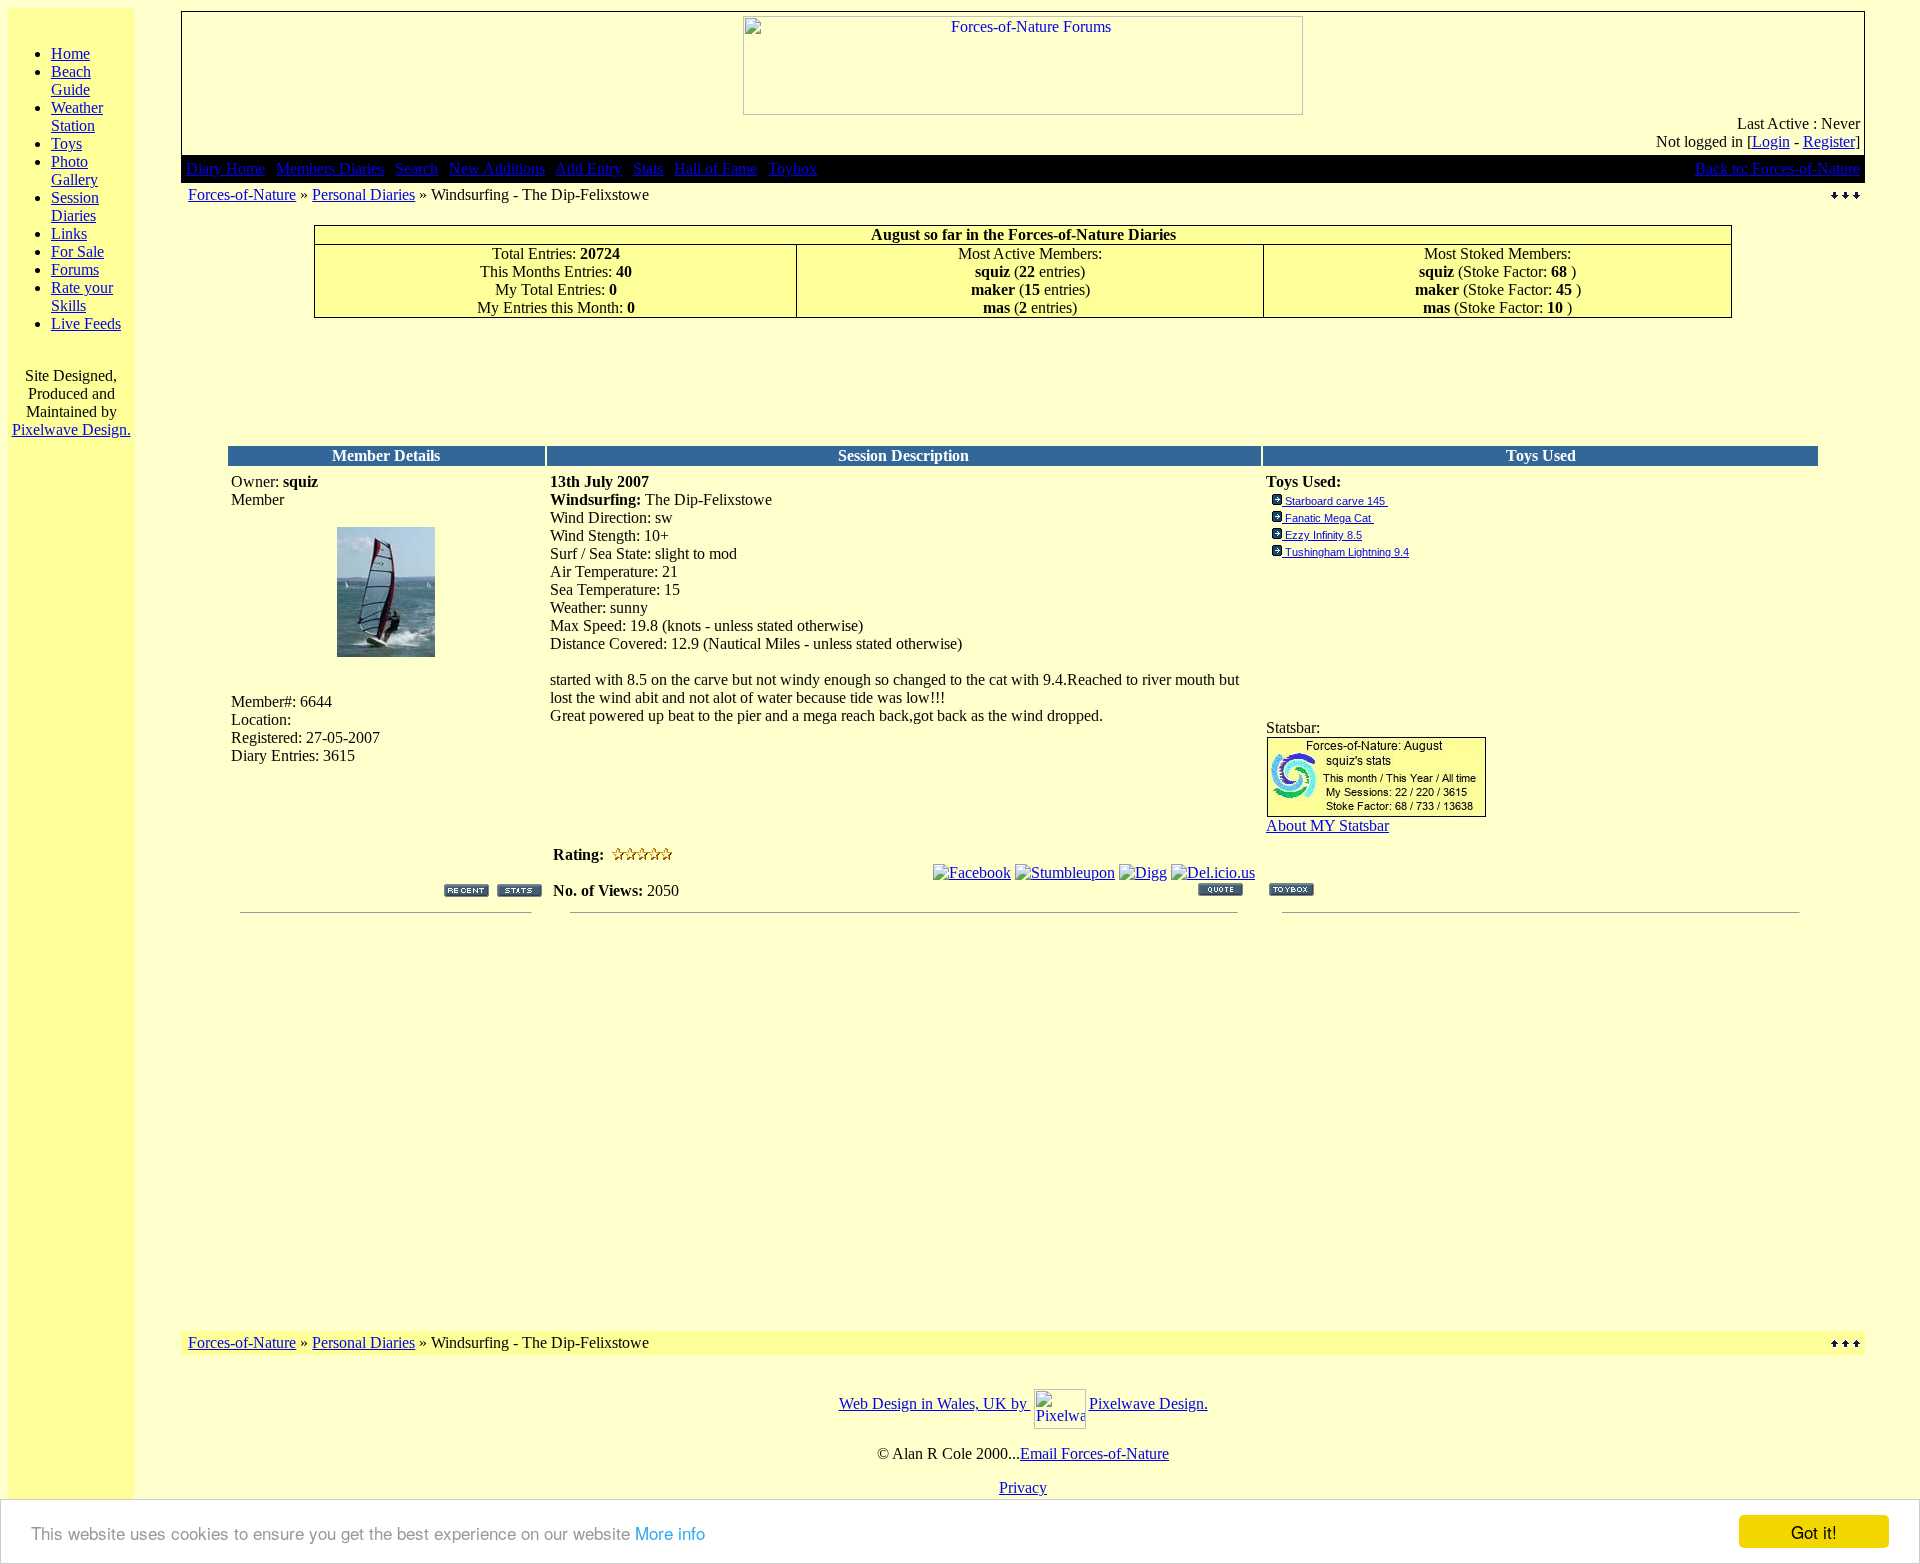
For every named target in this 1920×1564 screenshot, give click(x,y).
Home (70, 53)
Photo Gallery (74, 170)
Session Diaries (75, 206)
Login (1771, 141)
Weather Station (77, 116)
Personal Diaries (363, 194)
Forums (75, 269)
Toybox (792, 168)
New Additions (497, 168)
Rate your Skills (82, 296)
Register (1829, 141)
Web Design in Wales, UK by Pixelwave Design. (1023, 1403)
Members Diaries (330, 168)
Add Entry (588, 168)
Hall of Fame (715, 168)
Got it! (1814, 1531)
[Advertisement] (1023, 381)
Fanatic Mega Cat (1329, 518)
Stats (648, 168)
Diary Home (225, 168)
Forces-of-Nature (242, 194)
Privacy (1023, 1487)
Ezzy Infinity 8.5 (1323, 535)
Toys (66, 143)
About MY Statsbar (1327, 825)
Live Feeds (86, 323)
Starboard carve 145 (1336, 501)
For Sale (77, 251)
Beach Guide (71, 80)
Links (69, 233)
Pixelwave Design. (71, 429)
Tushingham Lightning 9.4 (1347, 552)
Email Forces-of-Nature (1094, 1453)
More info (670, 1532)
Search (416, 168)
